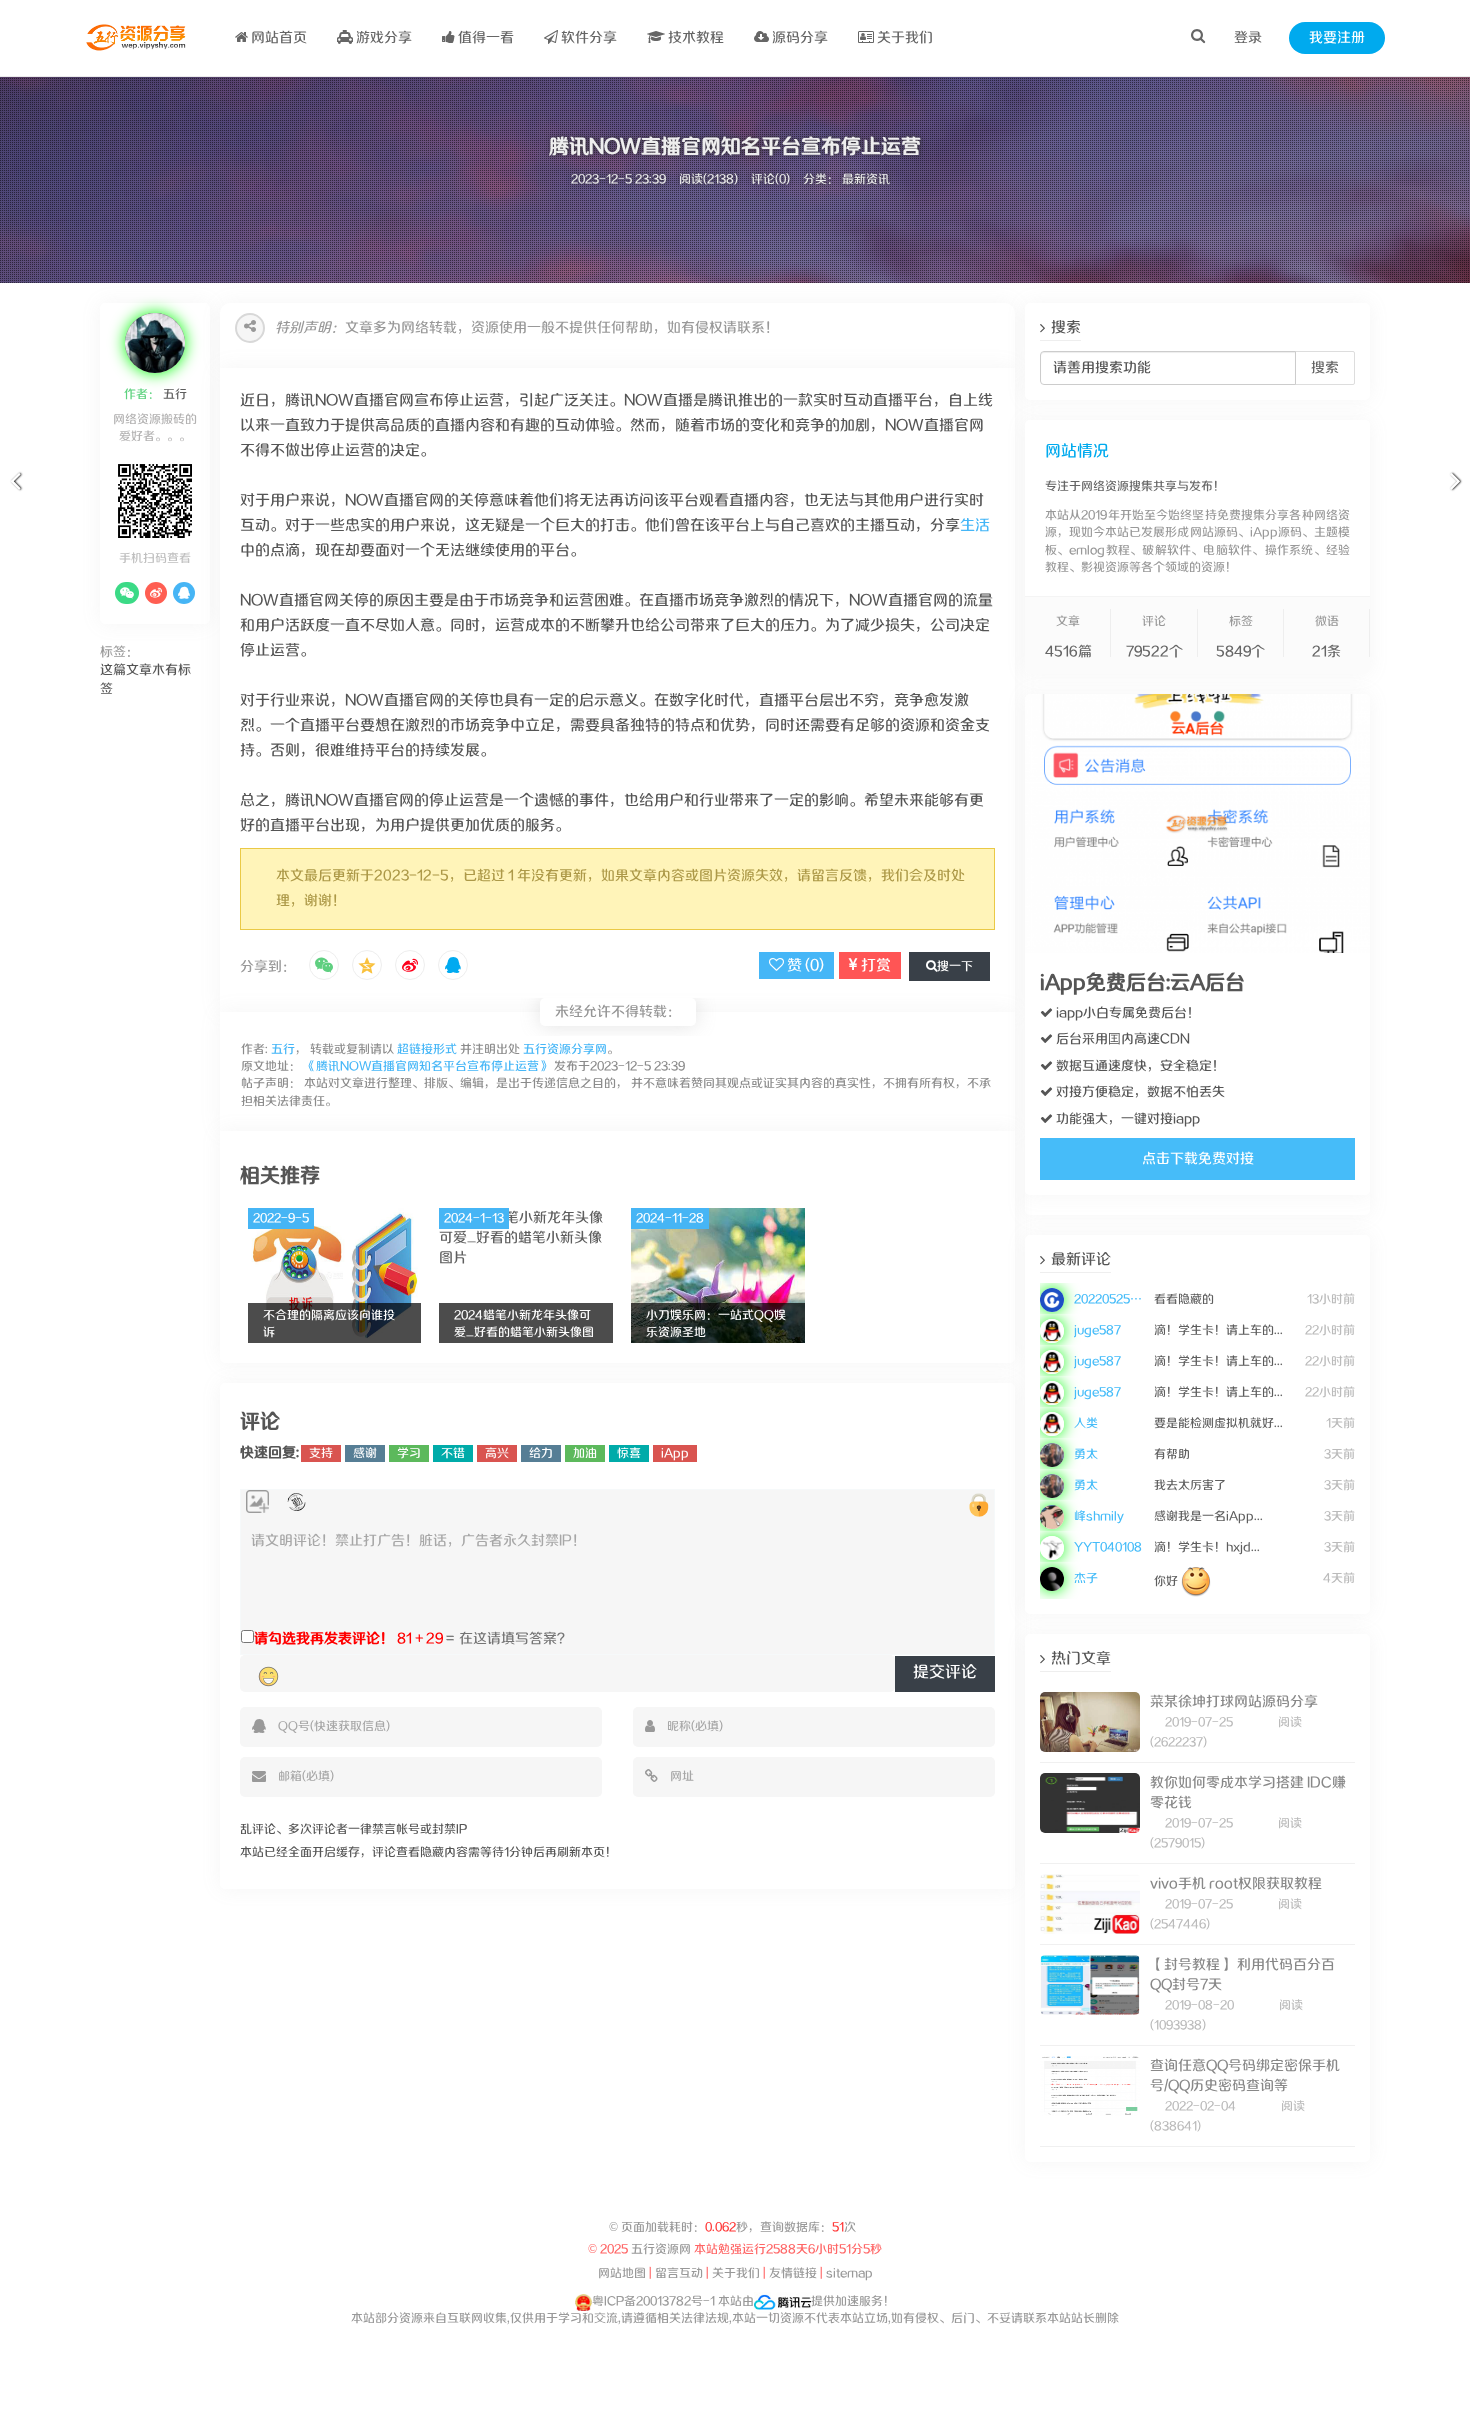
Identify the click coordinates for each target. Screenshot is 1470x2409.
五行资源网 (661, 2249)
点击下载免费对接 (1198, 1159)
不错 (453, 1453)
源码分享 (798, 38)
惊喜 (629, 1453)
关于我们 (903, 38)
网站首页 (277, 38)
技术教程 (694, 38)
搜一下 (955, 966)
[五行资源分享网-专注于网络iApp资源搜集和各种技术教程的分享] (137, 38)
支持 (321, 1453)
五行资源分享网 (565, 1049)
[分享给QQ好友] (453, 967)
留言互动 (679, 2273)
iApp (675, 1453)
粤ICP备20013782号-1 (653, 2301)
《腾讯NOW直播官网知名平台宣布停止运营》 (427, 1066)
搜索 (1325, 368)
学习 (409, 1453)
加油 (585, 1453)
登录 (1248, 38)
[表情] (268, 1676)
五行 (173, 394)
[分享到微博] (410, 967)
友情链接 (793, 2273)
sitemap (849, 2273)
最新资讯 (866, 179)
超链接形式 (427, 1049)
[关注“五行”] (127, 593)
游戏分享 (382, 38)
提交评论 (945, 1672)
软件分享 (587, 38)
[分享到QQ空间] (367, 967)
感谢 (365, 1453)
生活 (975, 525)
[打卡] (296, 1502)
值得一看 (484, 38)
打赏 (874, 965)
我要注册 (1337, 38)
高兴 (497, 1453)
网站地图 (622, 2273)
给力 (541, 1453)
